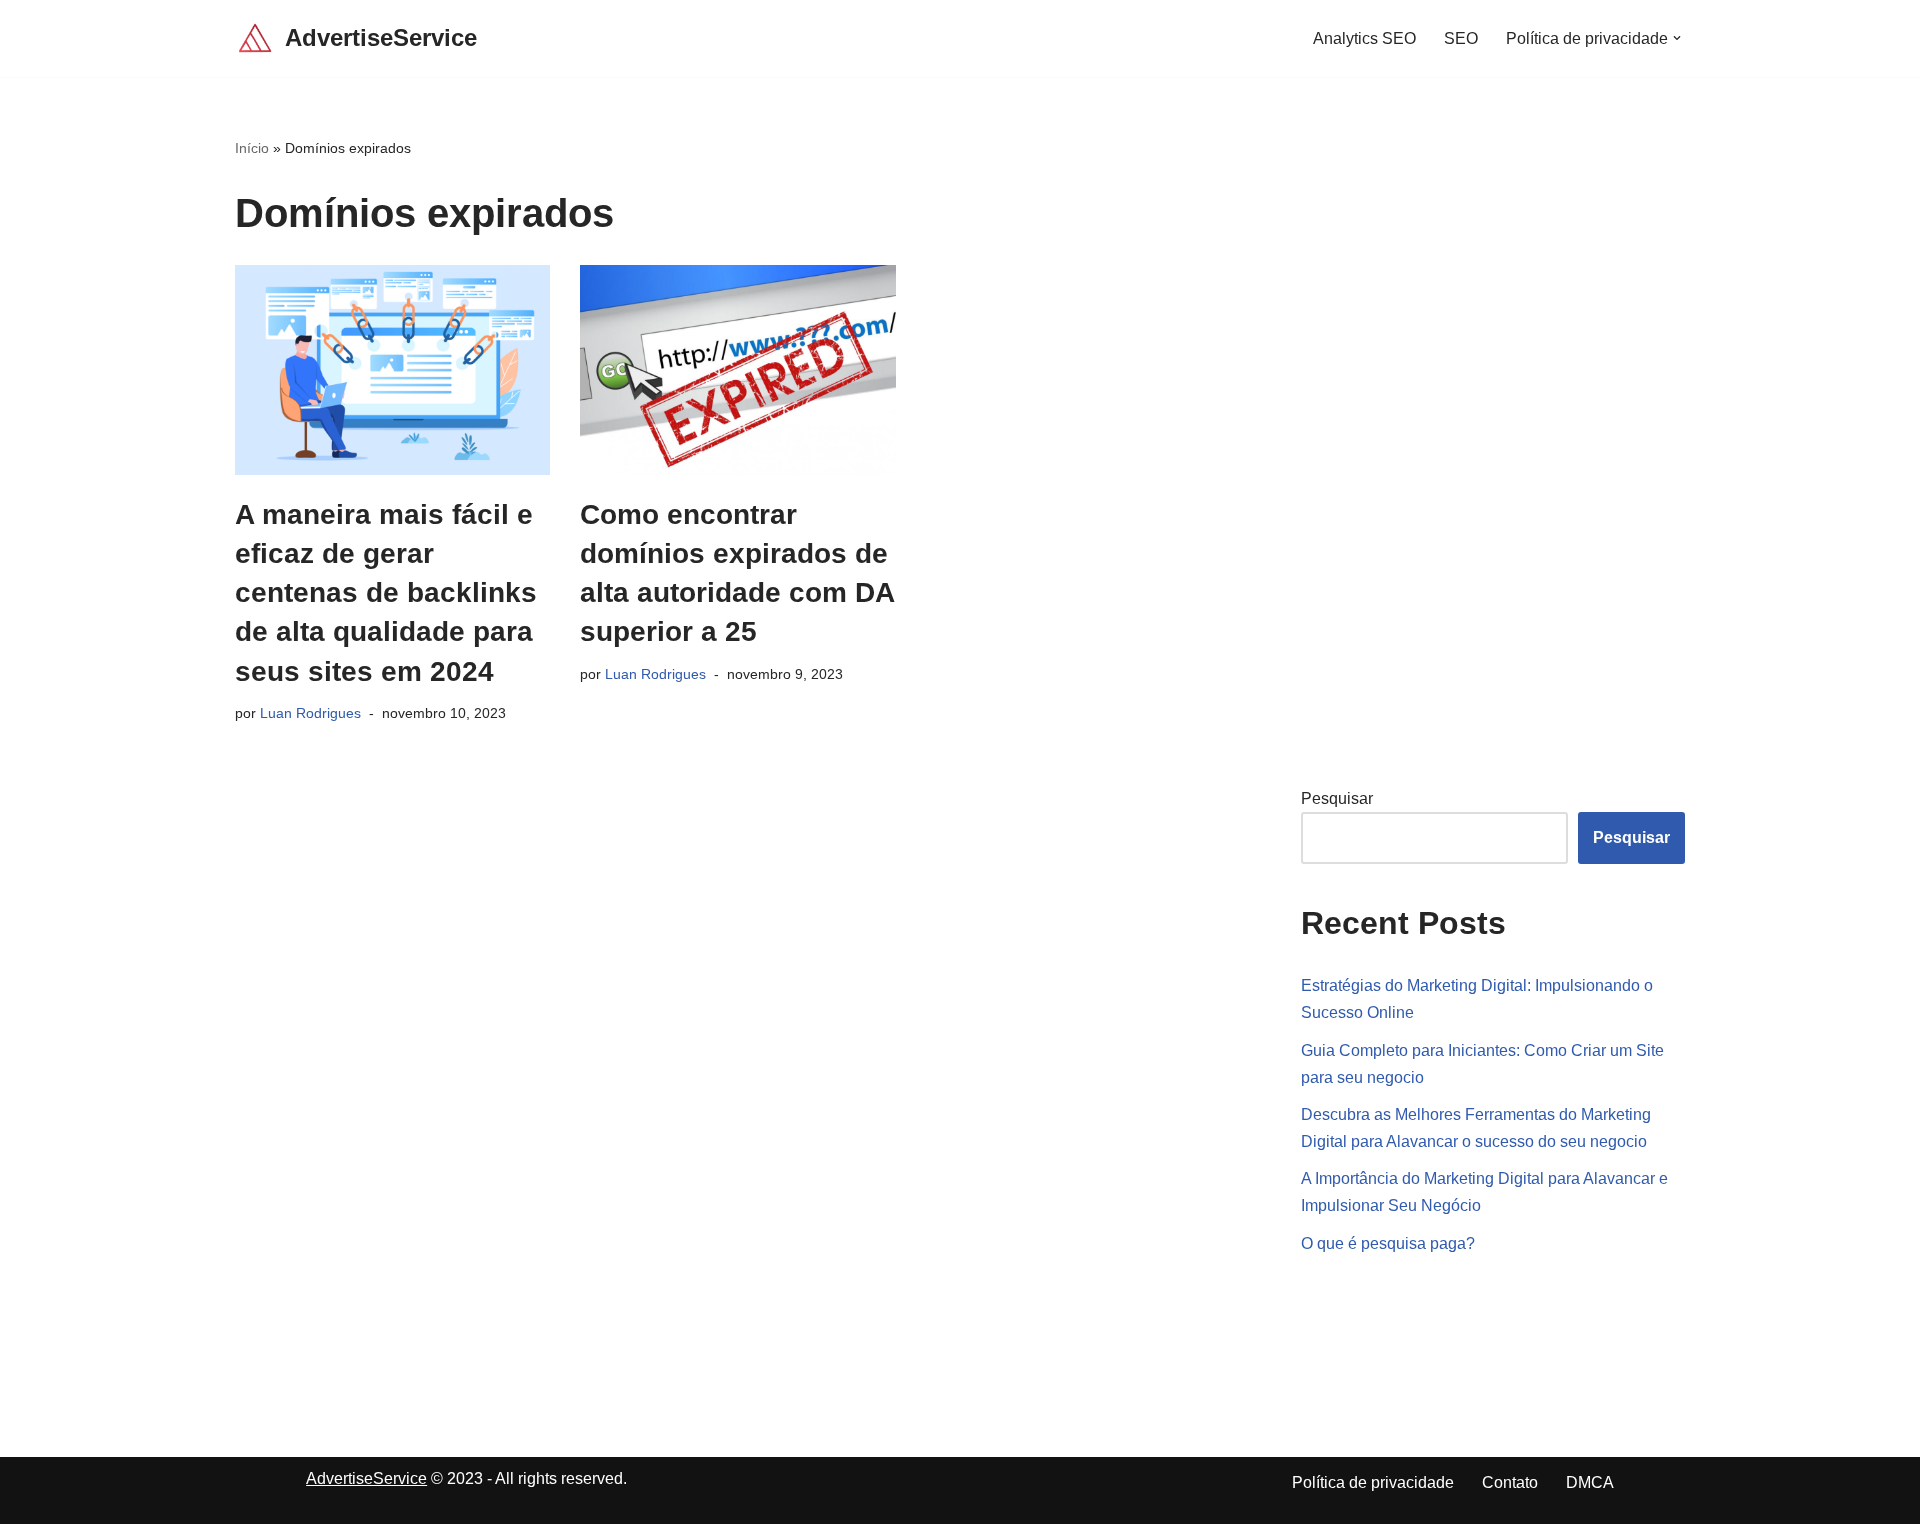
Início (252, 148)
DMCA (1590, 1482)
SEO (1461, 38)
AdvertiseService (366, 1478)
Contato (1510, 1482)
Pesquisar (1337, 798)
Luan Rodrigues (310, 713)
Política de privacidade (1373, 1482)
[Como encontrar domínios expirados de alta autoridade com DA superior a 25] (737, 370)
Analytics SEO (1364, 38)
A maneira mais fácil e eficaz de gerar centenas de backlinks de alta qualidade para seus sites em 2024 (386, 593)
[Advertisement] (1451, 437)
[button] (1677, 38)
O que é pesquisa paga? (1388, 1243)
